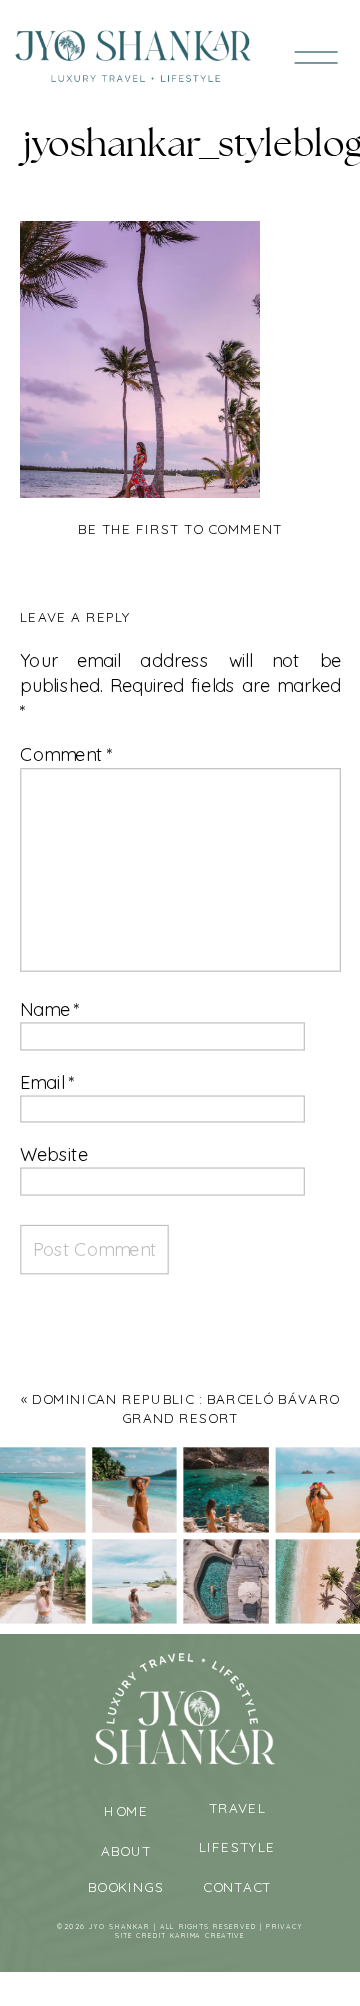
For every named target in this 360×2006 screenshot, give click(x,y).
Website (54, 1154)
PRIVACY (284, 1926)
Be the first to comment (180, 529)
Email (47, 1082)
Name (50, 1009)
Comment (66, 754)
